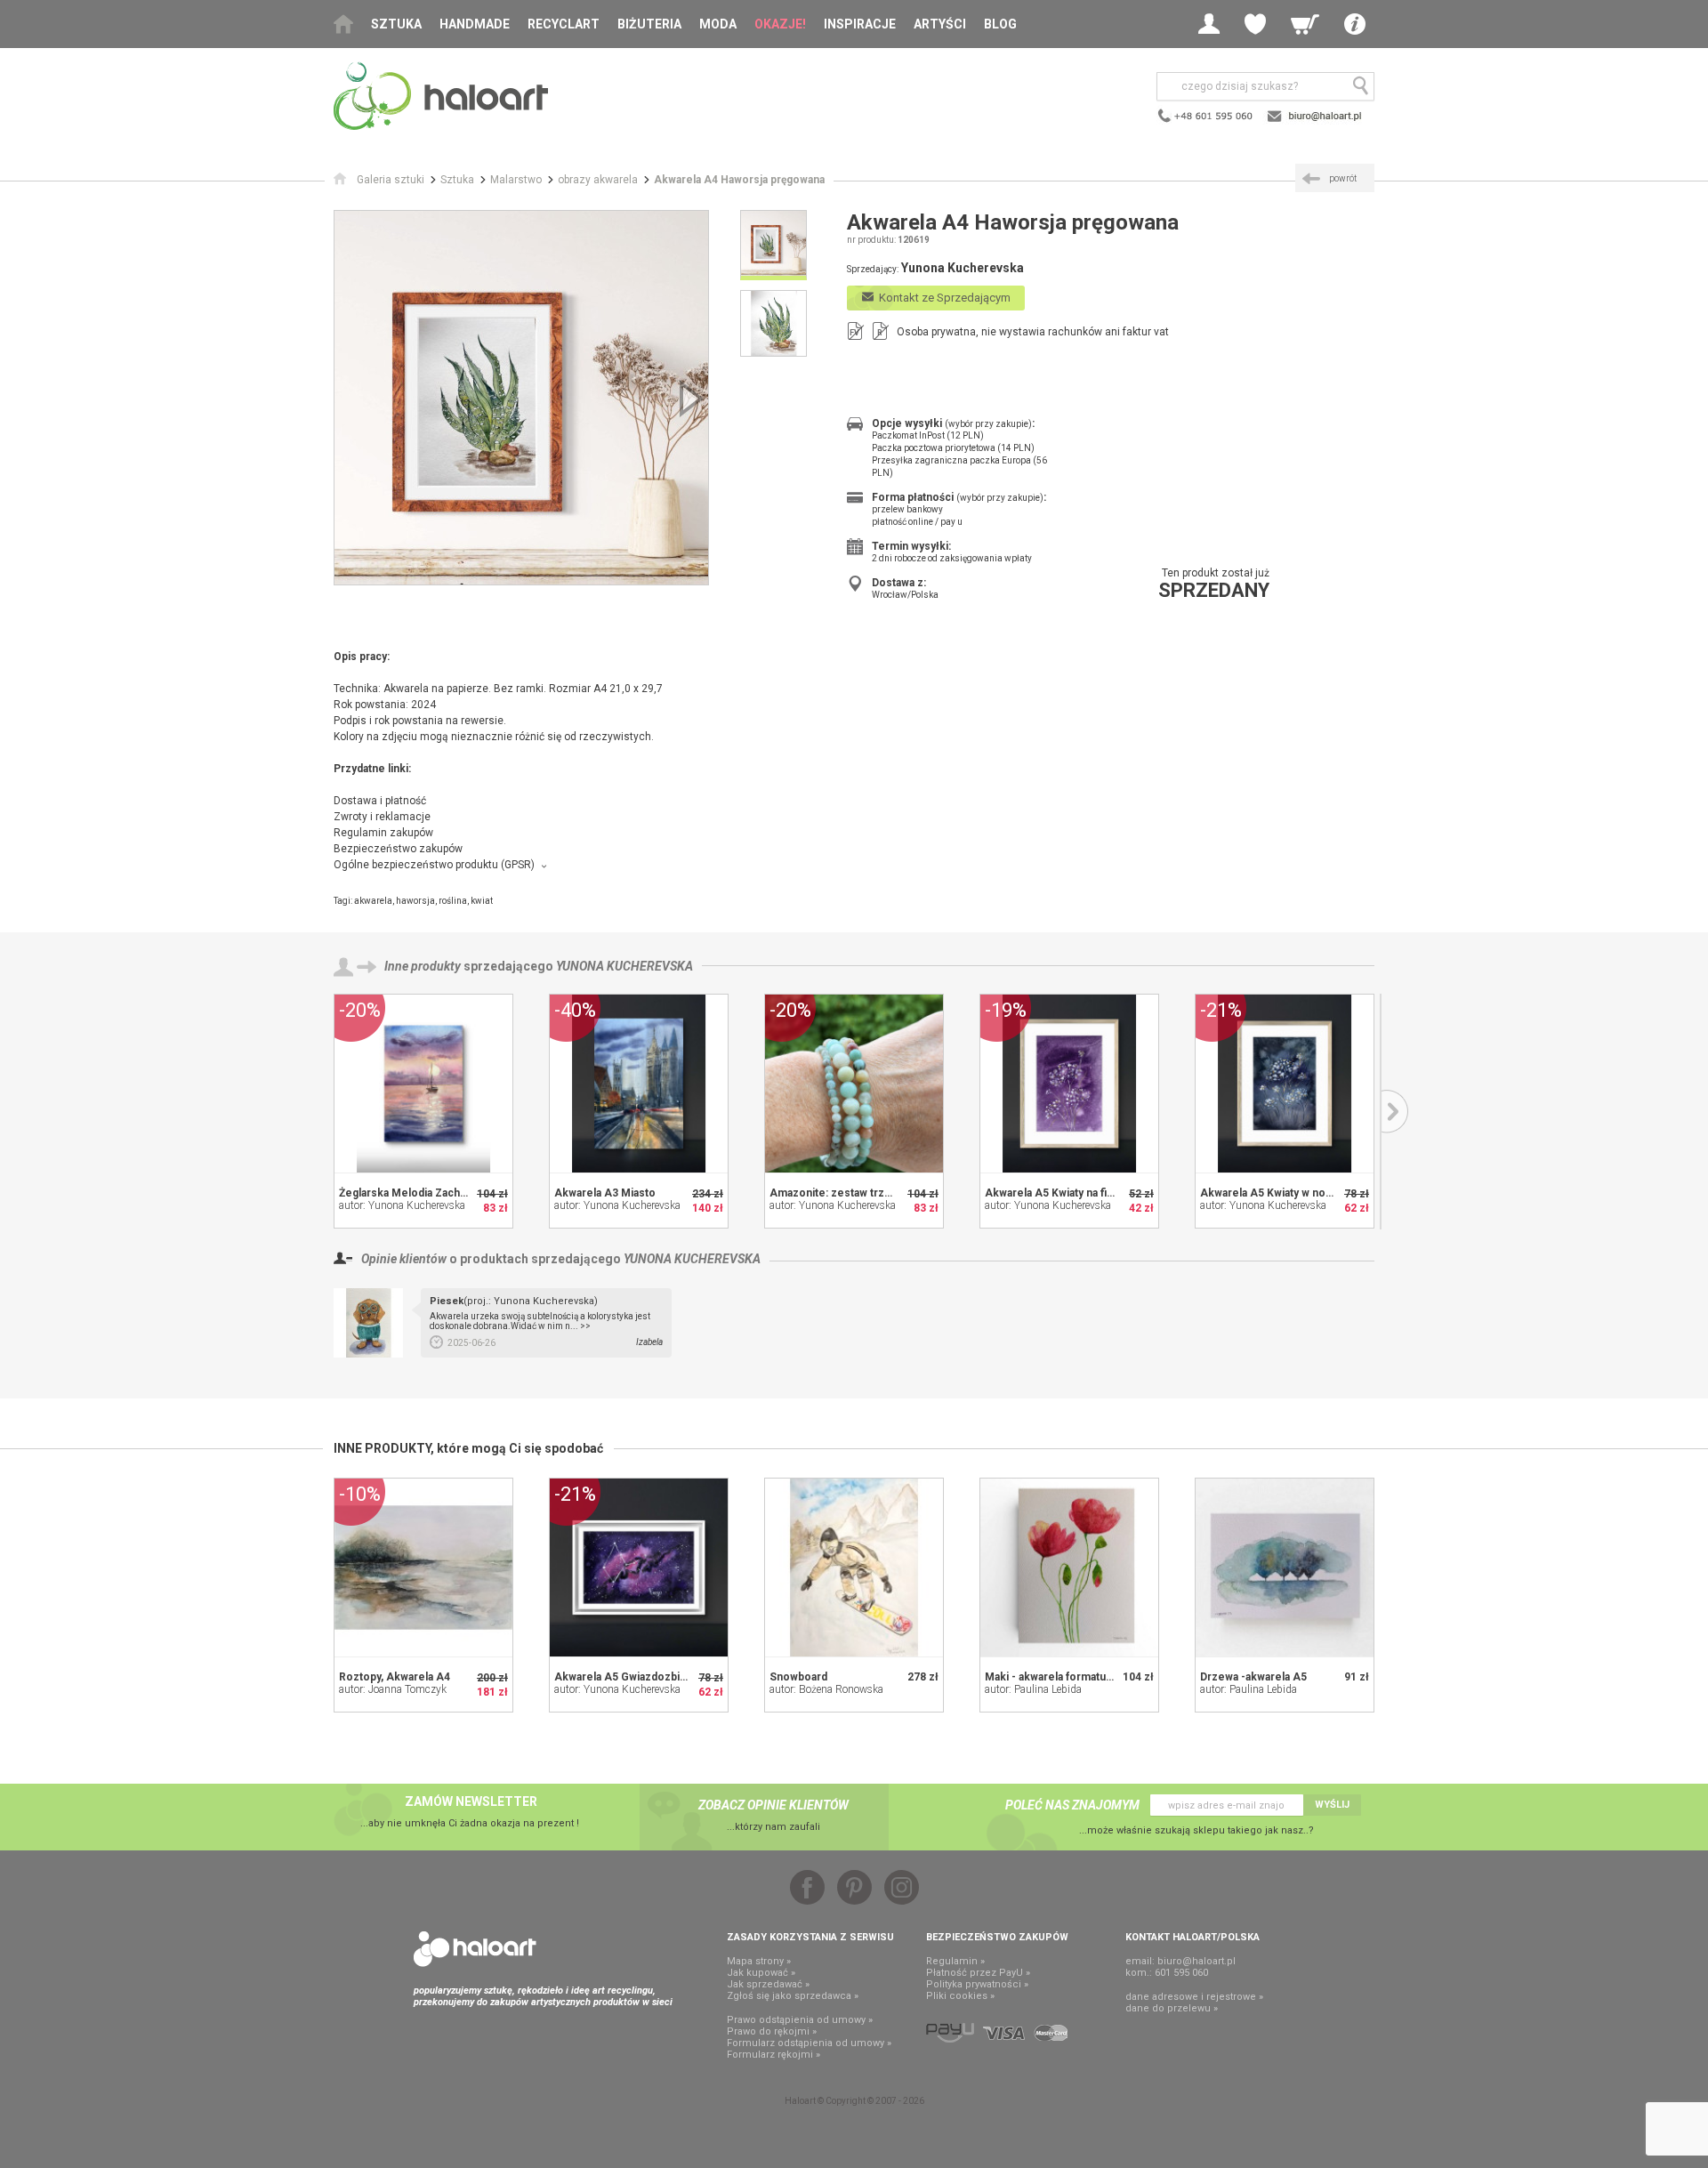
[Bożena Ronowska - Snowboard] (854, 1568)
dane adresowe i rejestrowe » (1194, 1997)
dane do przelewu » (1172, 2008)
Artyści (940, 24)
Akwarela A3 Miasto (605, 1193)
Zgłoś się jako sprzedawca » (793, 1996)
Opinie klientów (404, 1259)
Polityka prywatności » (977, 1984)
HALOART (475, 1949)
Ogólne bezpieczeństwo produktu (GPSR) (434, 865)
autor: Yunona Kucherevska (402, 1205)
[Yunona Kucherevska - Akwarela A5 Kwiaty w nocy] (1285, 1084)
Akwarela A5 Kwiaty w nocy (1269, 1193)
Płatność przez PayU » (978, 1973)
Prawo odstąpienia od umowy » (800, 2020)
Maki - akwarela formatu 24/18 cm (1070, 1677)
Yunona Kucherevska (624, 966)
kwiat (482, 901)
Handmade (475, 24)
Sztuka (396, 24)
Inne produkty (423, 966)
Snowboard (798, 1677)
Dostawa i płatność (380, 801)
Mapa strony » (759, 1961)
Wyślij (1332, 1805)
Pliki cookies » (960, 1996)
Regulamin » (955, 1961)
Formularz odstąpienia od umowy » (809, 2043)
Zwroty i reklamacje (382, 817)
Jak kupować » (761, 1973)
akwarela (373, 901)
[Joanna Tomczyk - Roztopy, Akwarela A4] (423, 1568)
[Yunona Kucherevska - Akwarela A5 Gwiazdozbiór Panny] (639, 1568)
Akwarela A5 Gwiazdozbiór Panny (639, 1677)
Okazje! (780, 24)
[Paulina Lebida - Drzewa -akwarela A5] (1285, 1568)
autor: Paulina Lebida (1033, 1689)
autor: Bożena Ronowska (826, 1689)
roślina (453, 901)
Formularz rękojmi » (773, 2055)
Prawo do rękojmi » (772, 2031)
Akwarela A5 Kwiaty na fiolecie (1062, 1193)
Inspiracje (860, 24)
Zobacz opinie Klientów (773, 1805)
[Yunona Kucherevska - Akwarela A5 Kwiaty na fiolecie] (1069, 1084)
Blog (1000, 24)
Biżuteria (649, 24)
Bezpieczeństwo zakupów (398, 849)
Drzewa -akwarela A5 (1253, 1677)
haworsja (415, 901)
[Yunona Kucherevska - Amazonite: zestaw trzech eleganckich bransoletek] (854, 1084)
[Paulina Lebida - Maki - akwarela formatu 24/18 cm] (1069, 1568)
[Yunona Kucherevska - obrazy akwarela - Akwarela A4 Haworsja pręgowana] (521, 398)
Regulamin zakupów (383, 833)
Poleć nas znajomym (1072, 1805)
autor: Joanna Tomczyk (393, 1689)
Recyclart (564, 24)
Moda (718, 24)
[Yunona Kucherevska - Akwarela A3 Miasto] (639, 1084)
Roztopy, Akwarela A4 (395, 1677)
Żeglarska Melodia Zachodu (409, 1193)
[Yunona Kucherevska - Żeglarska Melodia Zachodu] (423, 1084)
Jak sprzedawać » (768, 1984)
